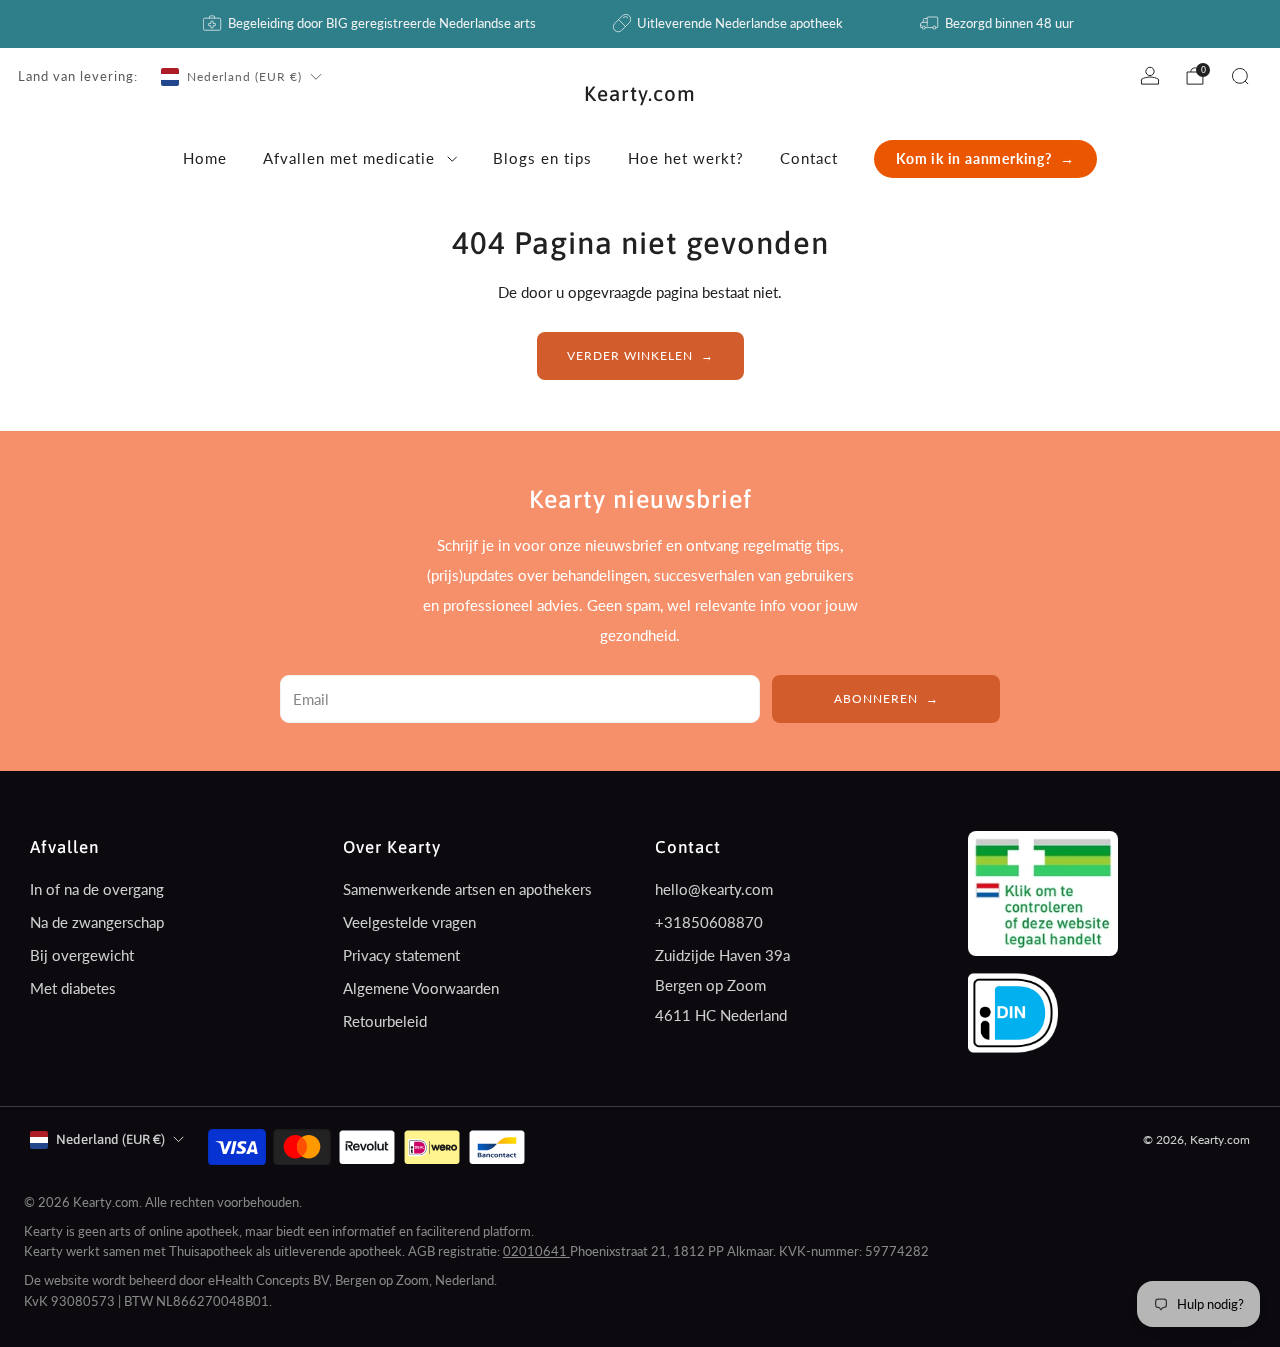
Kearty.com (640, 93)
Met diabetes (73, 988)
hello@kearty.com (714, 889)
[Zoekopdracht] (1240, 76)
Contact (809, 158)
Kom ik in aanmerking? (974, 158)
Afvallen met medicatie (349, 158)
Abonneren (876, 698)
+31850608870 (709, 922)
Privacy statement (401, 955)
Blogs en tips (542, 158)
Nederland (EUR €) (244, 76)
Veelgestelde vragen (409, 922)
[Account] (1150, 76)
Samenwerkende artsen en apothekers (467, 889)
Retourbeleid (385, 1021)
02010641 (536, 1251)
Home (205, 158)
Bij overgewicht (82, 955)
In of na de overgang (97, 889)
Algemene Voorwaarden (421, 988)
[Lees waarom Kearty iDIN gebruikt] (1013, 1011)
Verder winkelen (630, 355)
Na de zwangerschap (97, 922)
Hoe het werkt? (686, 158)
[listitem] (371, 24)
